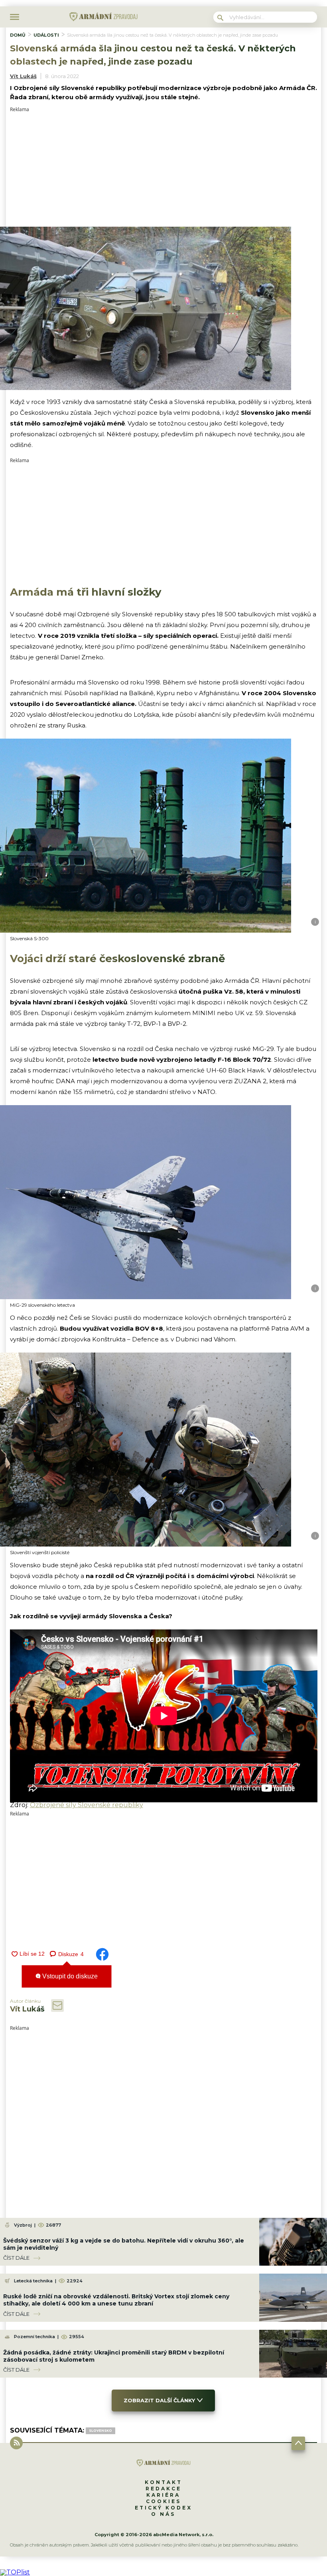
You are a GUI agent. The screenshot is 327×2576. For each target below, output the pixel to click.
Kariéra (163, 2495)
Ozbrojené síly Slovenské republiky (87, 1805)
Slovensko (100, 2431)
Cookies (163, 2501)
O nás (163, 2514)
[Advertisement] (164, 168)
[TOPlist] (15, 2572)
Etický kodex (163, 2508)
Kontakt (163, 2482)
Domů (18, 35)
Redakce (163, 2489)
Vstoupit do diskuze (69, 1976)
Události (46, 35)
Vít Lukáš (23, 76)
